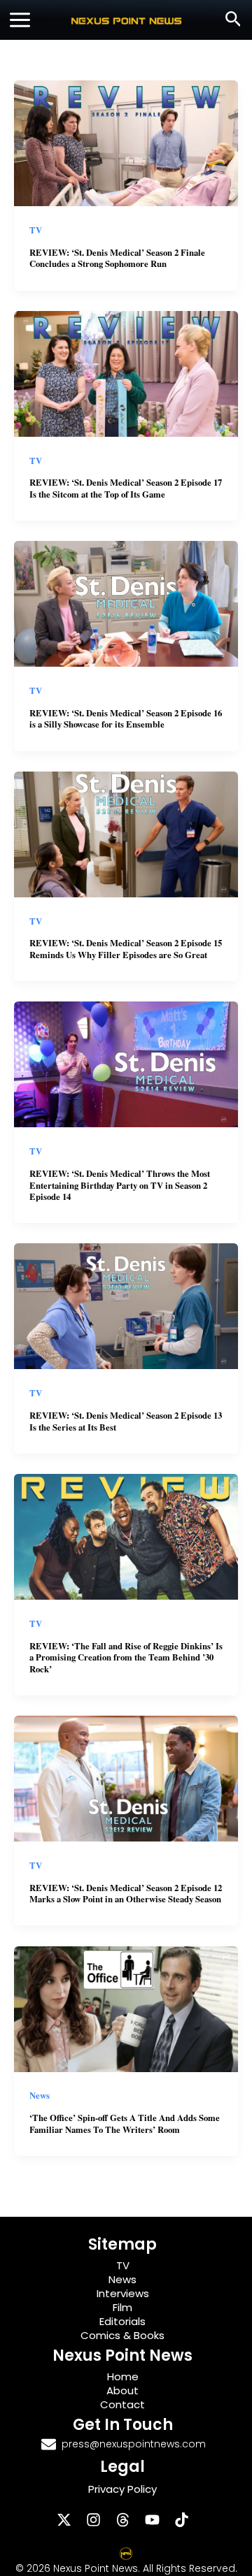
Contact (122, 2404)
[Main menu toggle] (20, 20)
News (40, 2095)
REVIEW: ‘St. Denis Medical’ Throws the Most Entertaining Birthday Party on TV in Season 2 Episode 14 (120, 1185)
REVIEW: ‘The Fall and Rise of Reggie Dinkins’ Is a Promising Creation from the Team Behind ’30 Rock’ (126, 1657)
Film (122, 2307)
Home (123, 2376)
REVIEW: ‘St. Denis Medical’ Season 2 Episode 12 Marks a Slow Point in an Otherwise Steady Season (126, 1894)
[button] (233, 20)
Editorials (122, 2321)
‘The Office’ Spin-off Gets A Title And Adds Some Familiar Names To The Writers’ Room (125, 2123)
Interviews (123, 2293)
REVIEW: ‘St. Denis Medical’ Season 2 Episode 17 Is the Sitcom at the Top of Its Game (126, 488)
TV (36, 230)
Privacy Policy (122, 2489)
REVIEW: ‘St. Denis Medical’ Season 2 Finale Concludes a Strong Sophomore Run (117, 258)
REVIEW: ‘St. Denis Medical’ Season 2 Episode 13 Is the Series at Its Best (126, 1421)
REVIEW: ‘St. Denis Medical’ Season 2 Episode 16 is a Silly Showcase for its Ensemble (126, 719)
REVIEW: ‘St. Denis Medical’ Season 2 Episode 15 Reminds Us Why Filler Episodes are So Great (126, 949)
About (122, 2390)
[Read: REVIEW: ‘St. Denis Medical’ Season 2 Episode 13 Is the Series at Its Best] (126, 1305)
